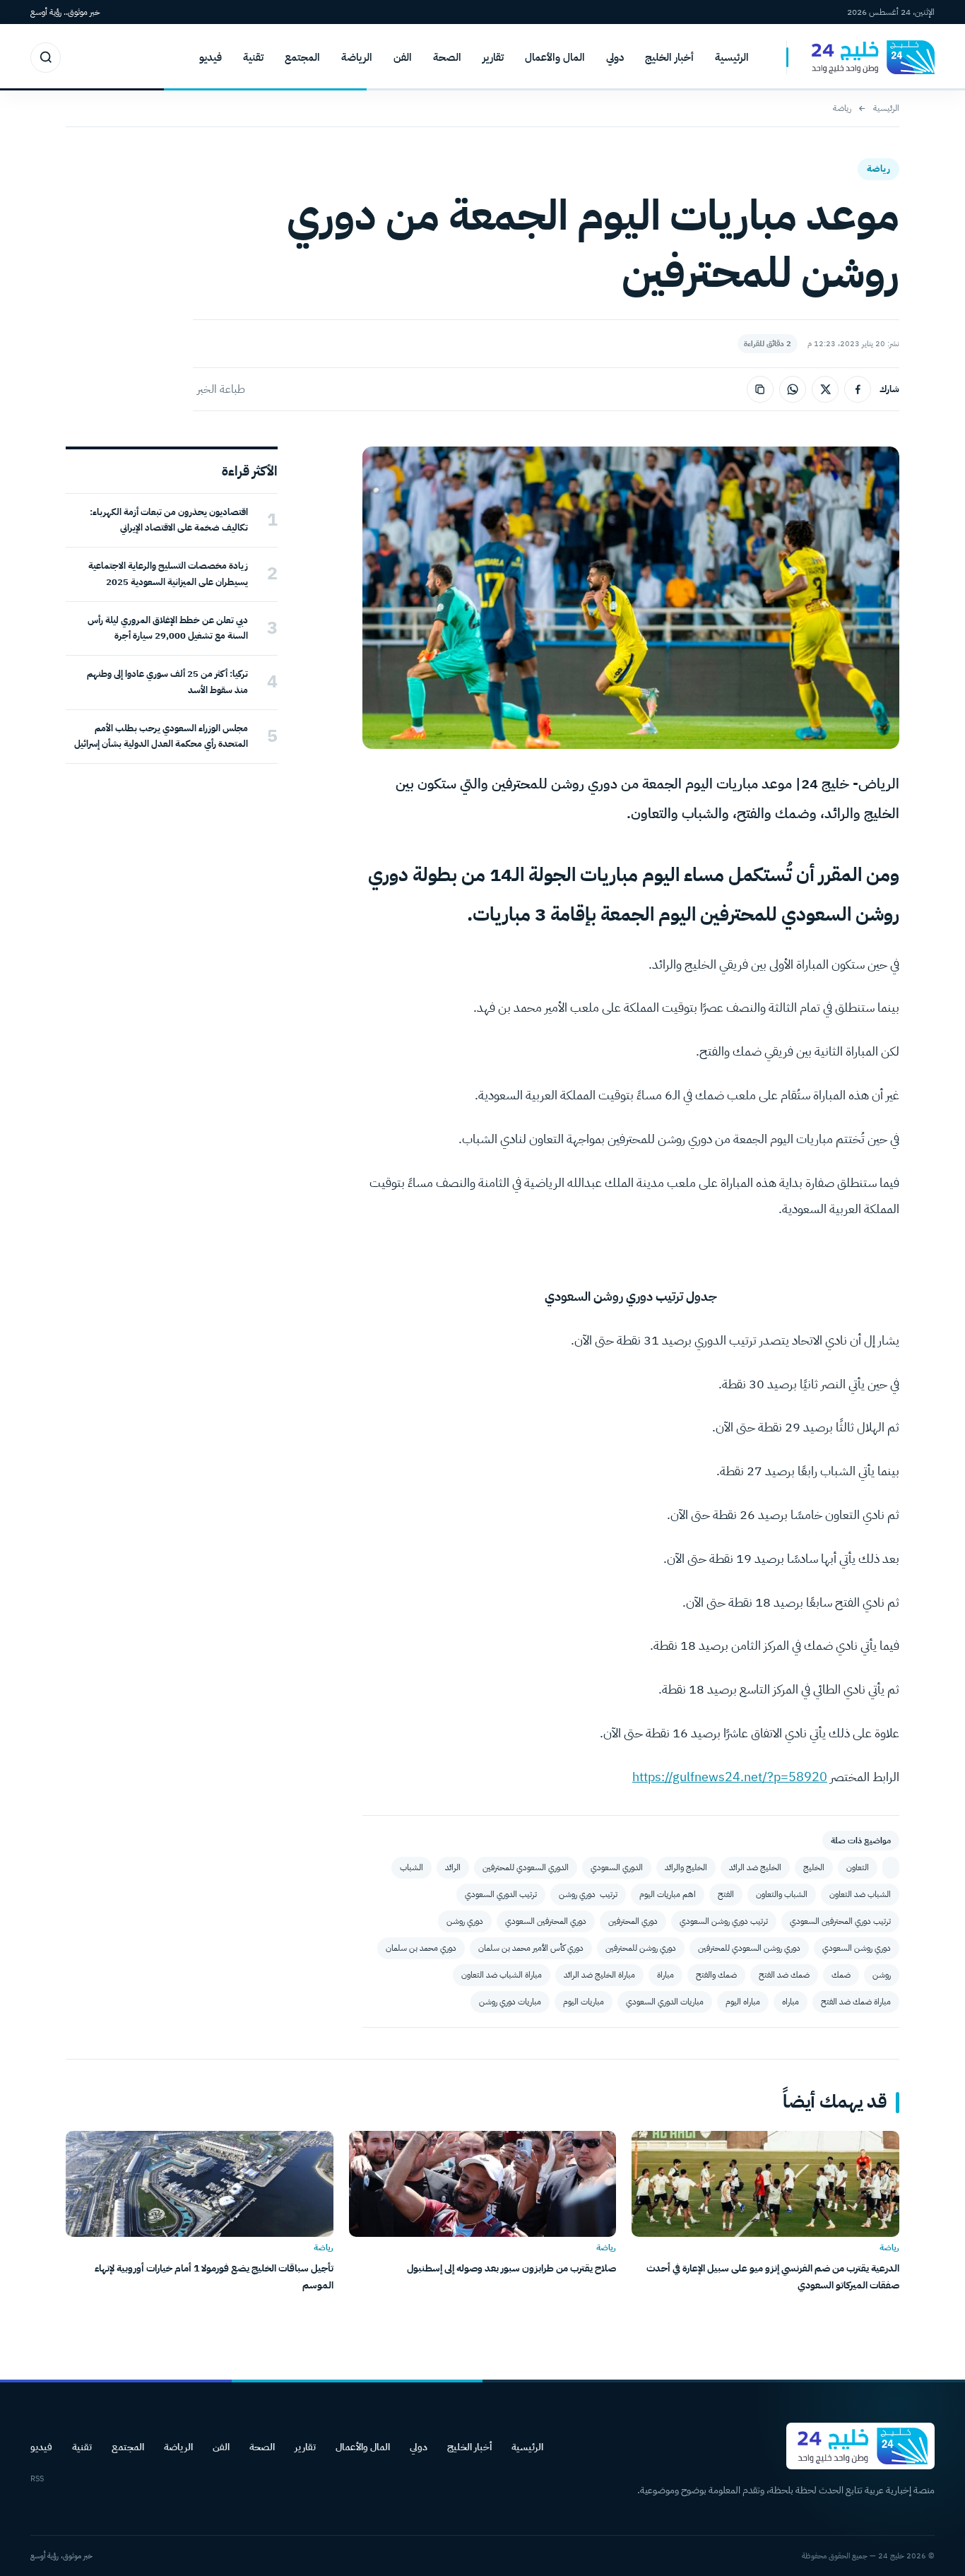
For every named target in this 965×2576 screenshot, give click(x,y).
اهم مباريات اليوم (668, 1894)
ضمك (841, 1975)
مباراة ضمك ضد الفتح (856, 2002)
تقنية (253, 57)
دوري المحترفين (633, 1921)
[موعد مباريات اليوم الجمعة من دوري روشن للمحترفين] (891, 1868)
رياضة (842, 108)
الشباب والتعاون (782, 1894)
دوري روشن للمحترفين (641, 1948)
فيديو (211, 57)
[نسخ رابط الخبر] (760, 389)
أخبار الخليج (669, 57)
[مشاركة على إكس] (825, 389)
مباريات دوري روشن (510, 2002)
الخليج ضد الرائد (755, 1867)
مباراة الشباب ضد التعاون (502, 1975)
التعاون (858, 1867)
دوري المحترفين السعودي (546, 1921)
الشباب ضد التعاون (860, 1894)
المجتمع (302, 57)
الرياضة (357, 57)
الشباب (412, 1867)
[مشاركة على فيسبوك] (858, 389)
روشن (882, 1975)
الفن (403, 57)
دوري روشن (465, 1921)
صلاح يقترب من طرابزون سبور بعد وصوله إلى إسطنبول (511, 2268)
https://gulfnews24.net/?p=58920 (730, 1777)
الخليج (814, 1867)
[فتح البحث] (46, 58)
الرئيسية (732, 57)
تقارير (493, 57)
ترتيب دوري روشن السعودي (724, 1921)
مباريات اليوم (584, 2002)
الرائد (453, 1867)
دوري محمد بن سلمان (421, 1948)
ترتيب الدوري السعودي (501, 1894)
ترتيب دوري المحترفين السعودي (840, 1921)
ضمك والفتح (716, 1975)
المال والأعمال (555, 57)
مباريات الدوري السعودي (665, 2002)
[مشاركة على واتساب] (793, 389)
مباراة (665, 1975)
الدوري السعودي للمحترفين (526, 1867)
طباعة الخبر (221, 389)
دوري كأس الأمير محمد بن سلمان (531, 1948)
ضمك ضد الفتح (784, 1975)
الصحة (447, 57)
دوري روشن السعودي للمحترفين (749, 1948)
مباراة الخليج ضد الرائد (599, 1975)
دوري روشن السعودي (857, 1948)
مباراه (791, 2002)
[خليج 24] (860, 58)
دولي (615, 57)
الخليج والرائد (686, 1867)
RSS (37, 2479)
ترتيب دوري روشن (588, 1894)
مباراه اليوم (743, 2002)
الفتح (726, 1894)
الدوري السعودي (617, 1867)
